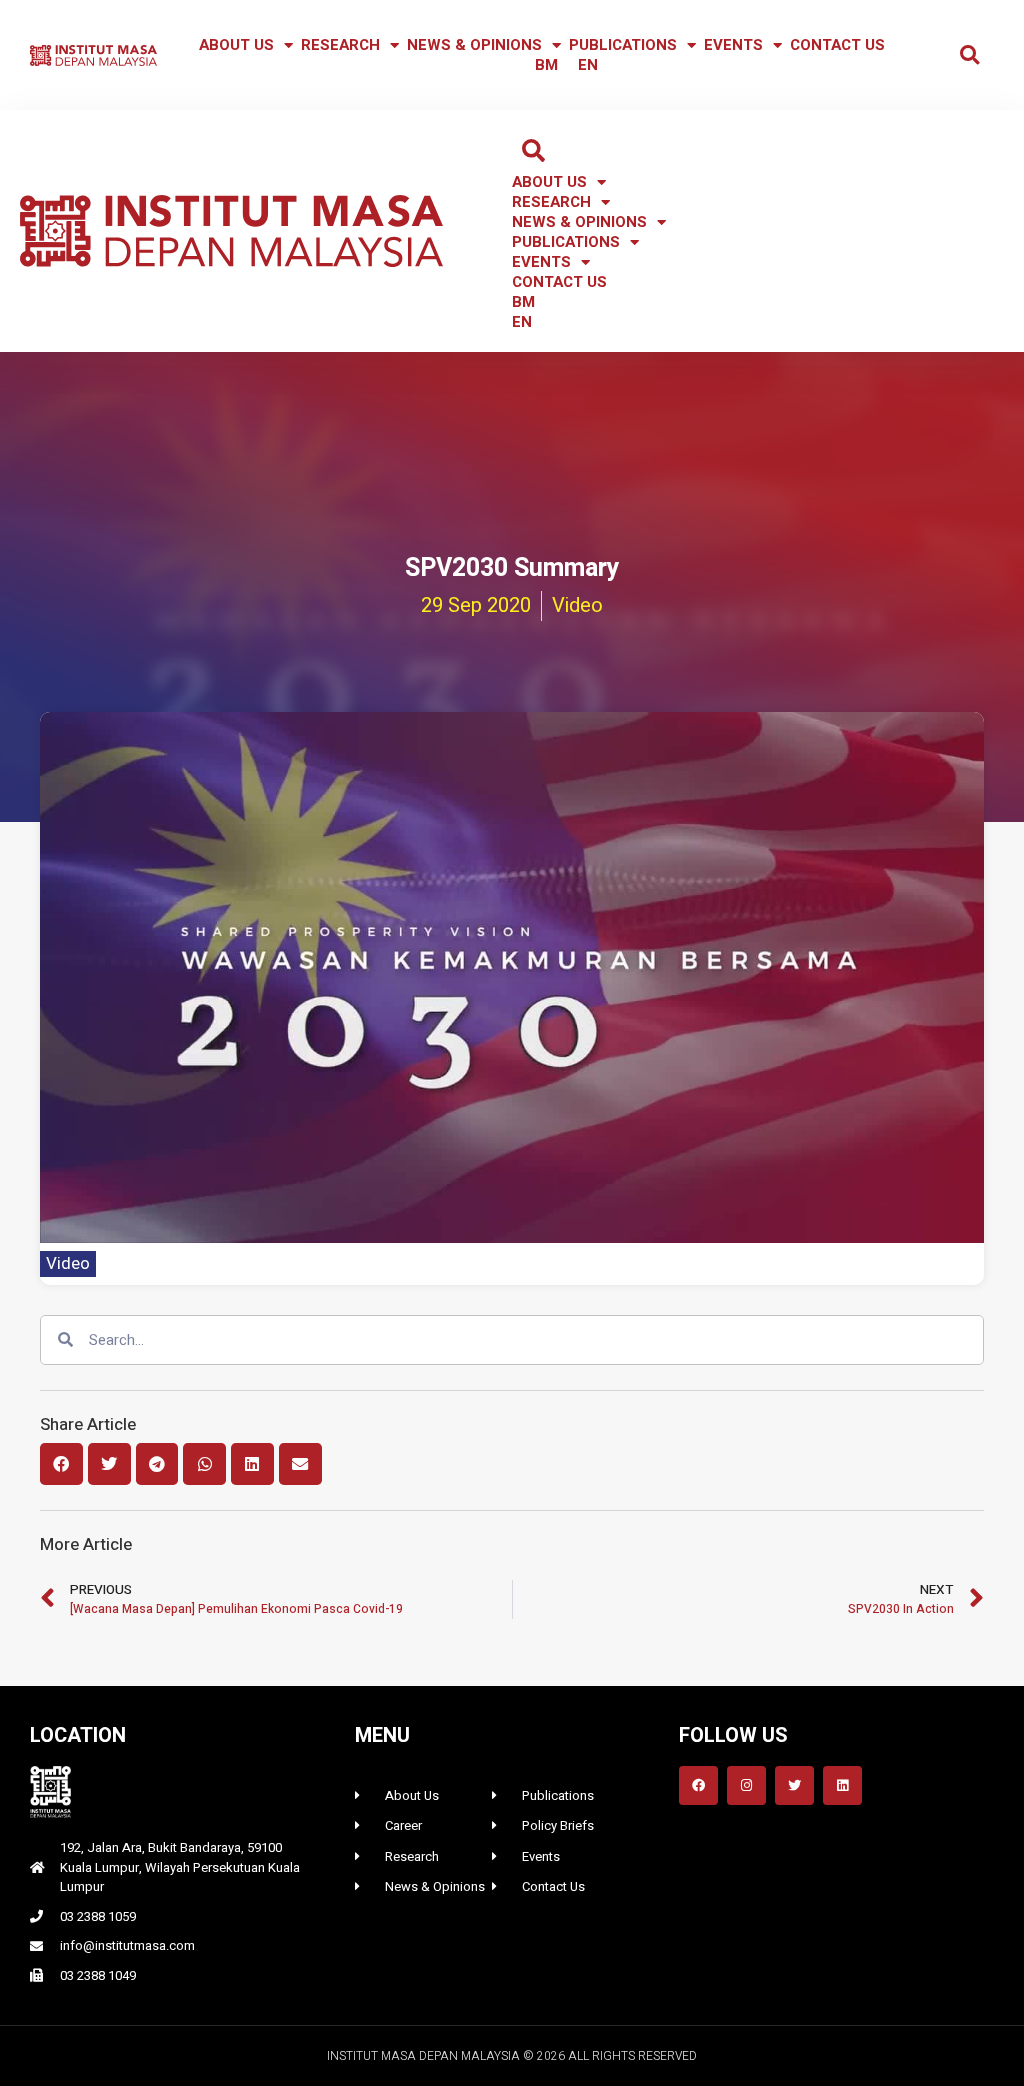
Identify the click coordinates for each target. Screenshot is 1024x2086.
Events (733, 45)
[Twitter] (794, 1785)
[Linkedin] (842, 1785)
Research (340, 45)
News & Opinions (474, 45)
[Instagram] (746, 1785)
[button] (969, 55)
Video (68, 1263)
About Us (236, 45)
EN (588, 65)
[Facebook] (698, 1785)
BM (546, 65)
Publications (623, 45)
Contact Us (837, 45)
